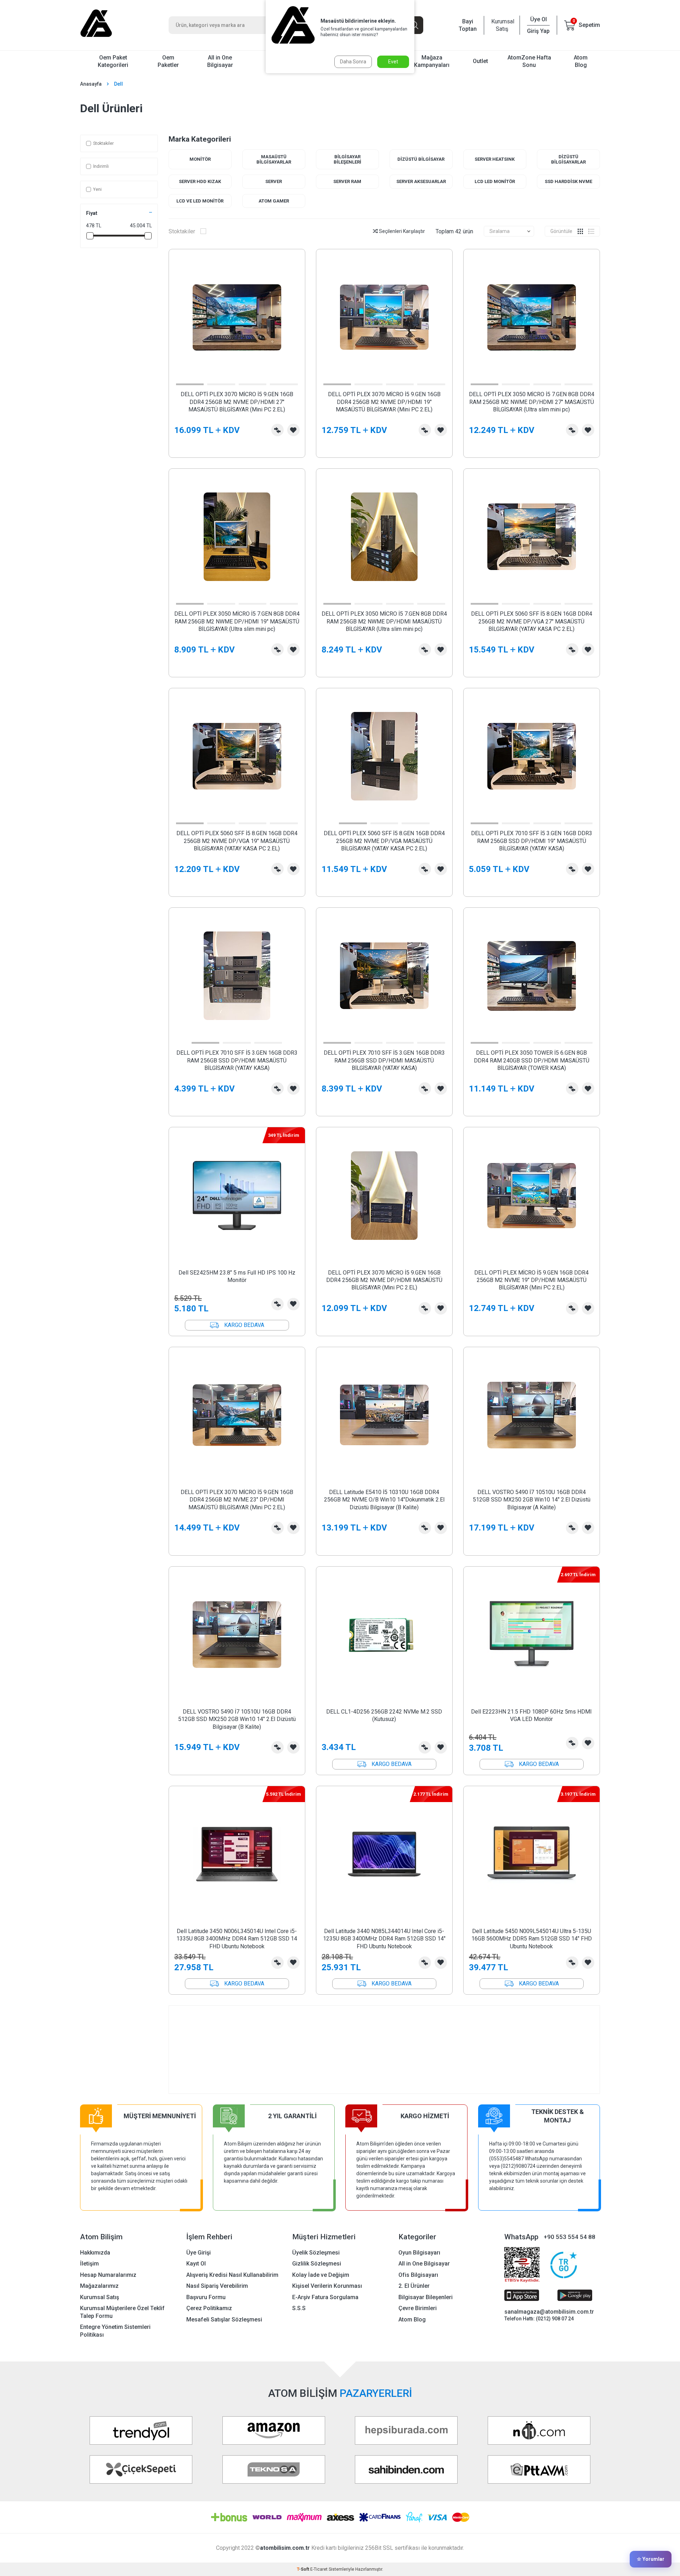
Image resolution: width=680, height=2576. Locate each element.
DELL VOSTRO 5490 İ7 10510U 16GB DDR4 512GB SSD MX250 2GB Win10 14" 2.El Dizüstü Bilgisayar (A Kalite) (532, 1500)
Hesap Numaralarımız (108, 2275)
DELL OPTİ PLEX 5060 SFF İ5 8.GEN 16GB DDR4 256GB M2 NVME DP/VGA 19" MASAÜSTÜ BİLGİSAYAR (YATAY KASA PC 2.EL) (237, 841)
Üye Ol (539, 19)
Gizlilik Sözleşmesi (317, 2264)
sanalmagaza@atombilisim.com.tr (549, 2312)
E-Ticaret (319, 2569)
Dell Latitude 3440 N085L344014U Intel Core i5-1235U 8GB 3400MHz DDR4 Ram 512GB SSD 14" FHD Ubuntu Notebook (384, 1939)
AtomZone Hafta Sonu (529, 61)
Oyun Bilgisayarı (419, 2253)
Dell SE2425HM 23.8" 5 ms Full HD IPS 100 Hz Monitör (237, 1276)
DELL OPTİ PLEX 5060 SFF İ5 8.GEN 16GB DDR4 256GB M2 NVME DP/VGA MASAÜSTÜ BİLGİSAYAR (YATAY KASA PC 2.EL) (384, 841)
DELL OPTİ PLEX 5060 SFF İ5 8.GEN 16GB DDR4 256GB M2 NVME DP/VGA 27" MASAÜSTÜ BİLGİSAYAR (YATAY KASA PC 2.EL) (532, 621)
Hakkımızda (95, 2253)
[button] (190, 384)
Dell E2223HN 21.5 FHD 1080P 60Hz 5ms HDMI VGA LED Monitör (531, 1715)
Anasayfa (91, 84)
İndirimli (101, 166)
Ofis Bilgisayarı (418, 2275)
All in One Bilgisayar (220, 61)
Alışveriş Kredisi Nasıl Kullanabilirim (232, 2275)
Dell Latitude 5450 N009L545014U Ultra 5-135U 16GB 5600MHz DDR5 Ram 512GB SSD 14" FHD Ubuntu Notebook (532, 1939)
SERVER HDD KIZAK (200, 181)
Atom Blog (581, 61)
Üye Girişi (199, 2253)
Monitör (200, 159)
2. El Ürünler (414, 2286)
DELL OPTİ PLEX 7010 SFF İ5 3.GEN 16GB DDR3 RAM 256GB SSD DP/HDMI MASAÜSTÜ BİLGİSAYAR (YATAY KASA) (237, 1060)
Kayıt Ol (196, 2264)
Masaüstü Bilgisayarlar (274, 159)
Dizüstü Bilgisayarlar (568, 159)
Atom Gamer (274, 201)
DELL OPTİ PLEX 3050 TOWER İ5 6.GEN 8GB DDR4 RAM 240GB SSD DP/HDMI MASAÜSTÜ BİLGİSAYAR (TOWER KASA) (532, 1060)
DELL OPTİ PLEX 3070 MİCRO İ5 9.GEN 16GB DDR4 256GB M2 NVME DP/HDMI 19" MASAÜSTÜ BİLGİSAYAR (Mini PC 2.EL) (384, 402)
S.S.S (299, 2308)
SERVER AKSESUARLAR (421, 181)
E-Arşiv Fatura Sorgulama (325, 2297)
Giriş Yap (538, 31)
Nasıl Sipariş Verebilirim (217, 2286)
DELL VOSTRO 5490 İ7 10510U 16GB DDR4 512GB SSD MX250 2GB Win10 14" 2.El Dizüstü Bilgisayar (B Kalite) (237, 1719)
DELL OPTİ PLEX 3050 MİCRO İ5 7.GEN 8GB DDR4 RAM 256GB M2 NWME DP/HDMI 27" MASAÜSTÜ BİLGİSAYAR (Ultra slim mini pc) (532, 402)
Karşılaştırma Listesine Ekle (277, 430)
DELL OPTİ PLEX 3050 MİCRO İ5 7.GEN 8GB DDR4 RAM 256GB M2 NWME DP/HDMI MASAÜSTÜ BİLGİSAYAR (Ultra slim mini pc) (384, 621)
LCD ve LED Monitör (200, 201)
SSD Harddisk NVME (568, 181)
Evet (393, 62)
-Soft (304, 2569)
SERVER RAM (347, 181)
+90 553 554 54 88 (569, 2237)
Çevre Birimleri (418, 2308)
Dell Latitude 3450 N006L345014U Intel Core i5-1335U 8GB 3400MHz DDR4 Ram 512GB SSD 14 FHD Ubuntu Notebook (237, 1939)
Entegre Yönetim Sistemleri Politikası (115, 2331)
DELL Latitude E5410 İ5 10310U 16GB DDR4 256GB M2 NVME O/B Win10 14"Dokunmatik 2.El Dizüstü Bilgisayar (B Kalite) (384, 1500)
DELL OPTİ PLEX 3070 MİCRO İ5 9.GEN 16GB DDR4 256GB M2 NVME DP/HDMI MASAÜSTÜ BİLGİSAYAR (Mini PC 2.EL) (384, 1280)
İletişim (89, 2264)
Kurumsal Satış (502, 25)
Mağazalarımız (99, 2286)
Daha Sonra (353, 62)
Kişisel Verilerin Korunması (327, 2286)
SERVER (274, 181)
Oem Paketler (168, 61)
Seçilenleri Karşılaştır (401, 231)
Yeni (97, 189)
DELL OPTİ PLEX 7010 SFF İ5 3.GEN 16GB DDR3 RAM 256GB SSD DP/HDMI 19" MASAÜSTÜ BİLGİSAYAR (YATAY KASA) (532, 841)
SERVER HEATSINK (495, 159)
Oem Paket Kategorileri (113, 61)
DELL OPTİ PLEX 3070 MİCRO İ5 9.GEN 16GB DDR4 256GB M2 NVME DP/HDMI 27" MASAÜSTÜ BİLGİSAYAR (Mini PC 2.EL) (237, 402)
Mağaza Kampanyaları (432, 61)
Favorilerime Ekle (293, 430)
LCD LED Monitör (495, 181)
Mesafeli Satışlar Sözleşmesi (224, 2319)
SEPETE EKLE (532, 447)
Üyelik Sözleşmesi (316, 2253)
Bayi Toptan (468, 25)
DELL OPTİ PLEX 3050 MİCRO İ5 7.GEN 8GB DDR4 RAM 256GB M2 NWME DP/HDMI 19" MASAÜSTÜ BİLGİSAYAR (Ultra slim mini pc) (237, 621)
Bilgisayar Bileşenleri (347, 159)
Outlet (480, 61)
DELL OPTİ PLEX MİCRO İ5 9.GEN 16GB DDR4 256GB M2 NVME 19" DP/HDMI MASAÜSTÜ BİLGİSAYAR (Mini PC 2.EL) (531, 1280)
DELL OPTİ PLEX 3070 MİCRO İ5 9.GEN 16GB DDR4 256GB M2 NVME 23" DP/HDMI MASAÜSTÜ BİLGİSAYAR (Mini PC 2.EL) (237, 1500)
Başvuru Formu (206, 2297)
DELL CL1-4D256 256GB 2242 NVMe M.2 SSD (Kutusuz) (384, 1715)
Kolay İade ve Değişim (321, 2275)
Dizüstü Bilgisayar (421, 159)
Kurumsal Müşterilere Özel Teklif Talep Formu (122, 2312)
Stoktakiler (103, 143)
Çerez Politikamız (209, 2308)
